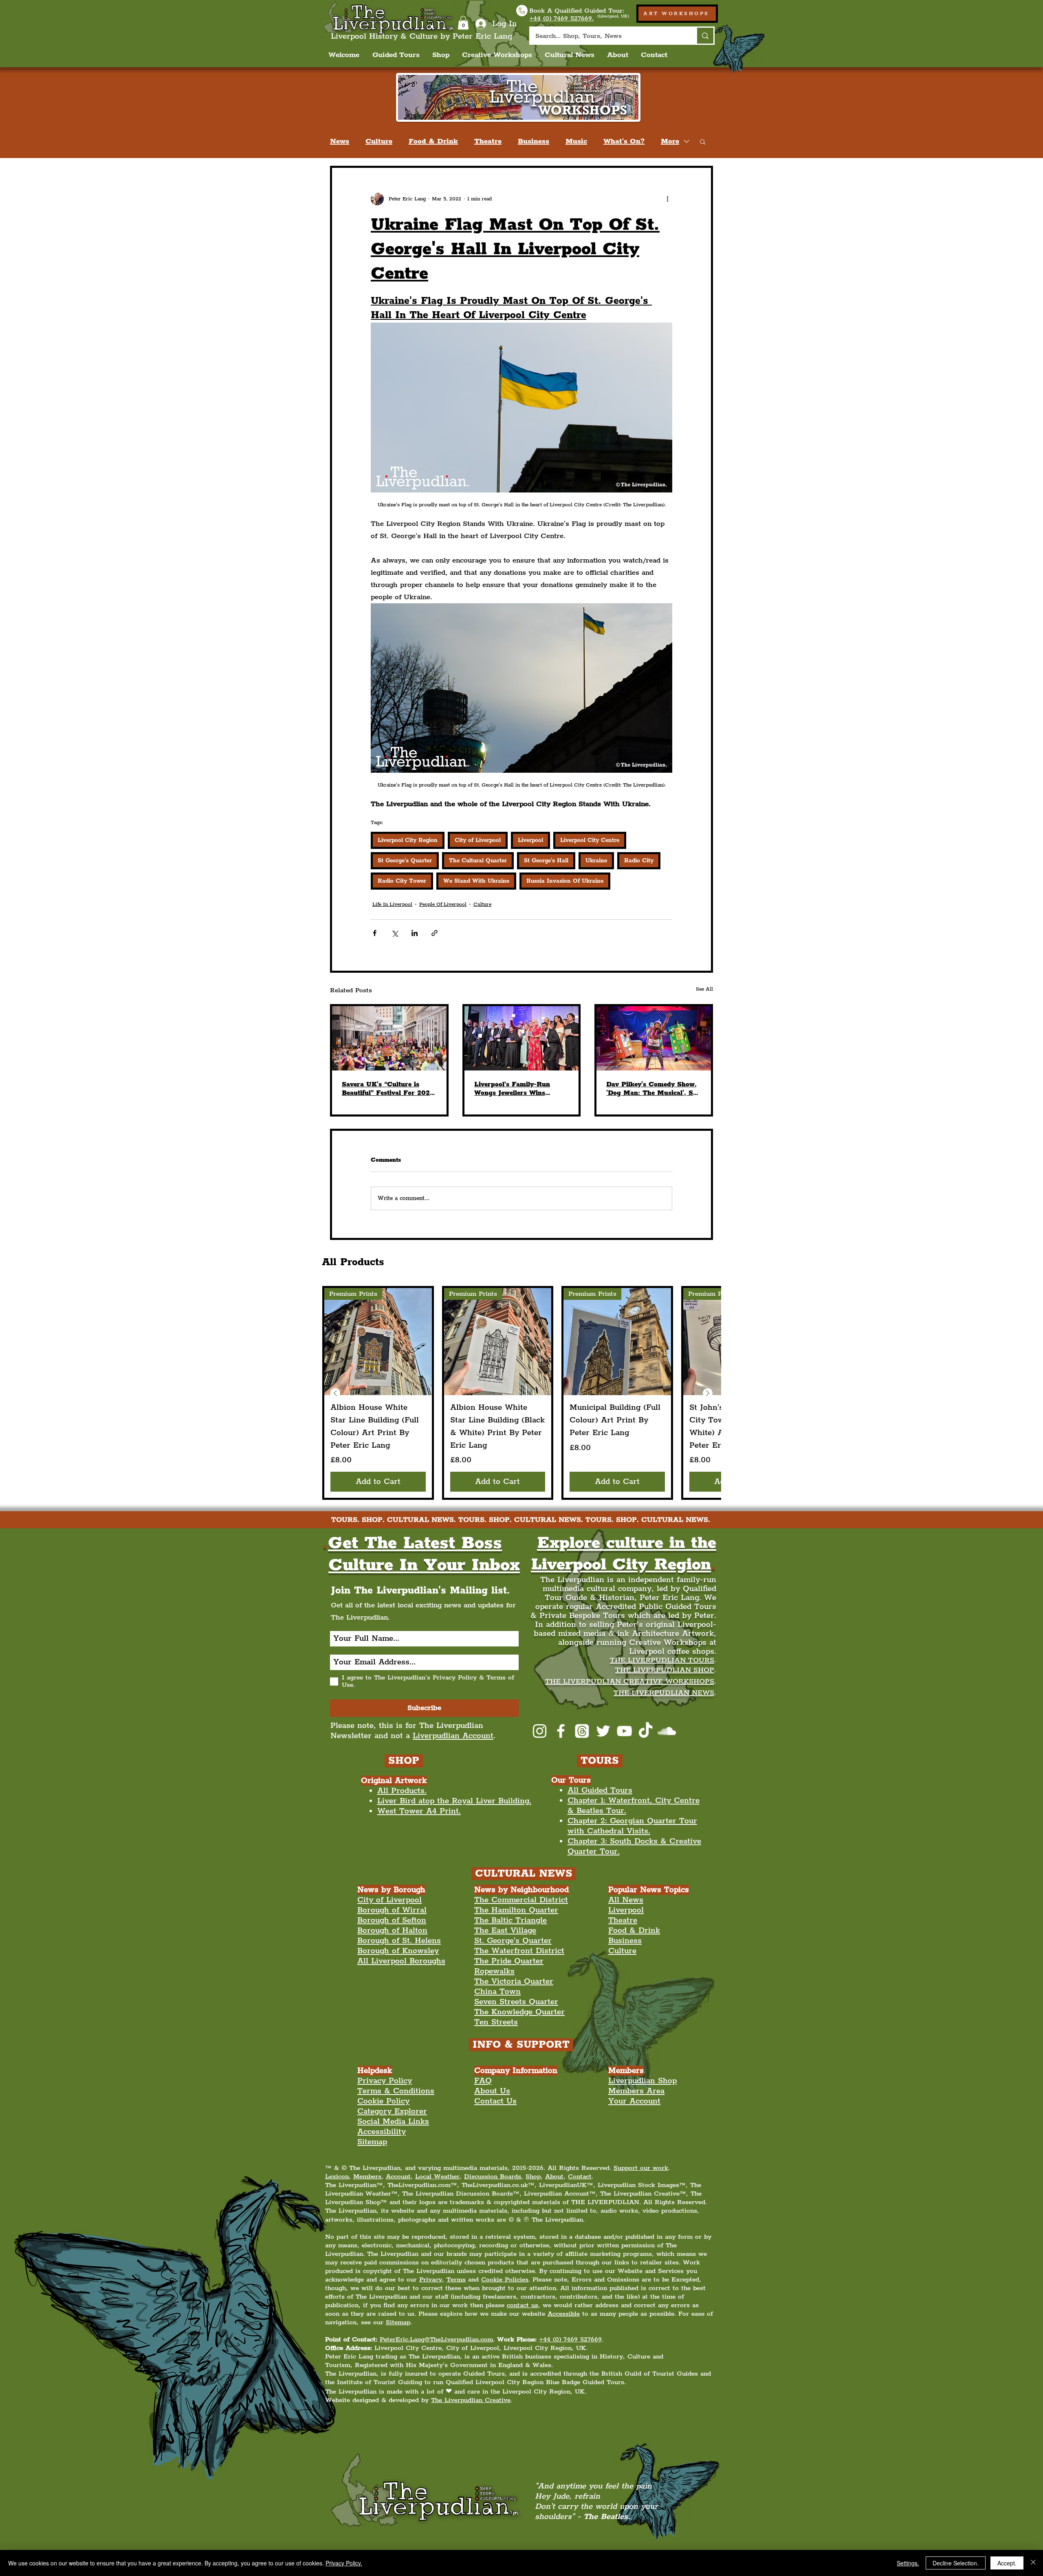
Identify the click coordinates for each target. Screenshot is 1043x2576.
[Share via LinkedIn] (415, 933)
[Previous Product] (335, 1393)
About (554, 2177)
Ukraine (596, 861)
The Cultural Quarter (478, 861)
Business (534, 141)
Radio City (639, 861)
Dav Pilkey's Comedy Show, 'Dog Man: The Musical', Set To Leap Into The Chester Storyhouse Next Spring (652, 1089)
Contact (580, 2177)
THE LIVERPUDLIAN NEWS (664, 1693)
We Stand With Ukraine (476, 881)
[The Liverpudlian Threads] (582, 1731)
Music (576, 141)
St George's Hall (546, 861)
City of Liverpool (478, 840)
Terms (456, 2280)
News (340, 141)
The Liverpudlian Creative (471, 2400)
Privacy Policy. (344, 2563)
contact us (523, 2305)
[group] (521, 1393)
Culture (379, 141)
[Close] (1033, 2563)
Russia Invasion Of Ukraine (565, 881)
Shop (533, 2177)
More (670, 141)
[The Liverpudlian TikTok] (646, 1731)
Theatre (488, 141)
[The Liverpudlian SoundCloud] (667, 1731)
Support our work (641, 2168)
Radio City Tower (402, 881)
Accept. (1007, 2563)
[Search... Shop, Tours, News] (705, 36)
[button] (463, 23)
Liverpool (530, 840)
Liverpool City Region (408, 840)
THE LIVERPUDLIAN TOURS (662, 1660)
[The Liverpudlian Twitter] (603, 1731)
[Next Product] (708, 1393)
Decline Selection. (956, 2563)
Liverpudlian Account (453, 1736)
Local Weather (437, 2177)
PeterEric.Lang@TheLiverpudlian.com (436, 2340)
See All (704, 989)
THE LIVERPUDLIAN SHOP (665, 1670)
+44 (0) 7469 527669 (570, 2340)
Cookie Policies (505, 2280)
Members (367, 2177)
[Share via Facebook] (375, 933)
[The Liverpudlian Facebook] (561, 1731)
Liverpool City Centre (590, 840)
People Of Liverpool (443, 904)
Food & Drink (433, 141)
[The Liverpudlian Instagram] (540, 1731)
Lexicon (337, 2177)
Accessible (564, 2314)
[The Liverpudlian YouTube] (624, 1731)
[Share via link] (435, 933)
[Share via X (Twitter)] (395, 933)
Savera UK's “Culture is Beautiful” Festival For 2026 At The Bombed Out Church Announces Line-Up (388, 1089)
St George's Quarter (405, 861)
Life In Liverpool (392, 904)
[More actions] (667, 199)
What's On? (624, 141)
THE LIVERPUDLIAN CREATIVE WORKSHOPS (630, 1681)
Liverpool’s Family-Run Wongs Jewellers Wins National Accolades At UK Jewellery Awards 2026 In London (517, 1089)
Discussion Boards (493, 2177)
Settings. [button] (908, 2563)
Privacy (431, 2280)
